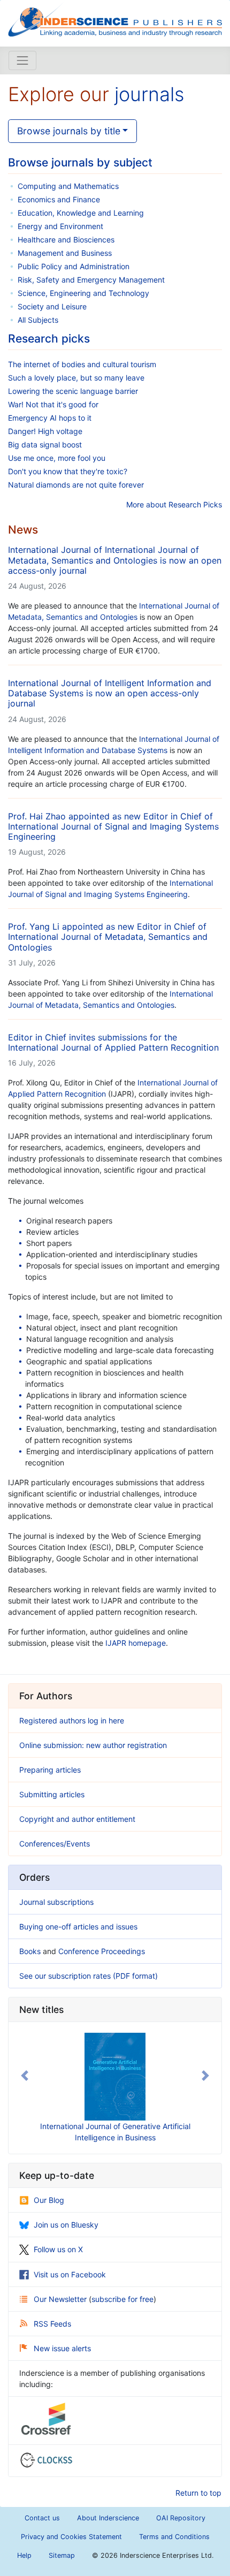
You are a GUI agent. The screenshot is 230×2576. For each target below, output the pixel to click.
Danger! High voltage (45, 431)
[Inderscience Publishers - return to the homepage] (115, 19)
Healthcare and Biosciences (66, 240)
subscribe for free (122, 2299)
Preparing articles (50, 1770)
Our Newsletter (61, 2299)
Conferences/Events (55, 1844)
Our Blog (49, 2200)
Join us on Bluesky (66, 2225)
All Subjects (38, 320)
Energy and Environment (60, 226)
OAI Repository (181, 2518)
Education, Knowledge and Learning (81, 213)
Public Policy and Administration (74, 266)
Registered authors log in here (72, 1720)
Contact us (42, 2518)
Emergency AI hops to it (50, 418)
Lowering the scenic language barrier (73, 391)
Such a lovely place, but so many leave (76, 378)
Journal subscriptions (56, 1902)
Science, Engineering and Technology (83, 293)
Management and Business (65, 253)
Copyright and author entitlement (77, 1819)
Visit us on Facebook (70, 2274)
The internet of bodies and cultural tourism (82, 364)
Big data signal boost (45, 444)
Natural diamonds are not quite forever (76, 485)
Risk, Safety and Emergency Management (91, 280)
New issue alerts (62, 2348)
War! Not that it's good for (53, 404)
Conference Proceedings (102, 1951)
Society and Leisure (52, 306)
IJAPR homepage (136, 1643)
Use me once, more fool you (57, 458)
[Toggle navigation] (22, 60)
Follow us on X (58, 2249)
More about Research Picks (174, 504)
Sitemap (62, 2555)
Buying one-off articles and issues (78, 1927)
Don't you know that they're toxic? (68, 471)
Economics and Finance (59, 199)
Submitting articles (52, 1794)
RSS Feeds (52, 2324)
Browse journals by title (69, 131)
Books (30, 1951)
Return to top (198, 2493)
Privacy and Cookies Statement (71, 2537)
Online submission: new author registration (93, 1745)
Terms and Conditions (174, 2537)
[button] (25, 2076)
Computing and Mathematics (68, 186)
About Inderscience (108, 2518)
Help (24, 2555)
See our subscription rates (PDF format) (89, 1976)
